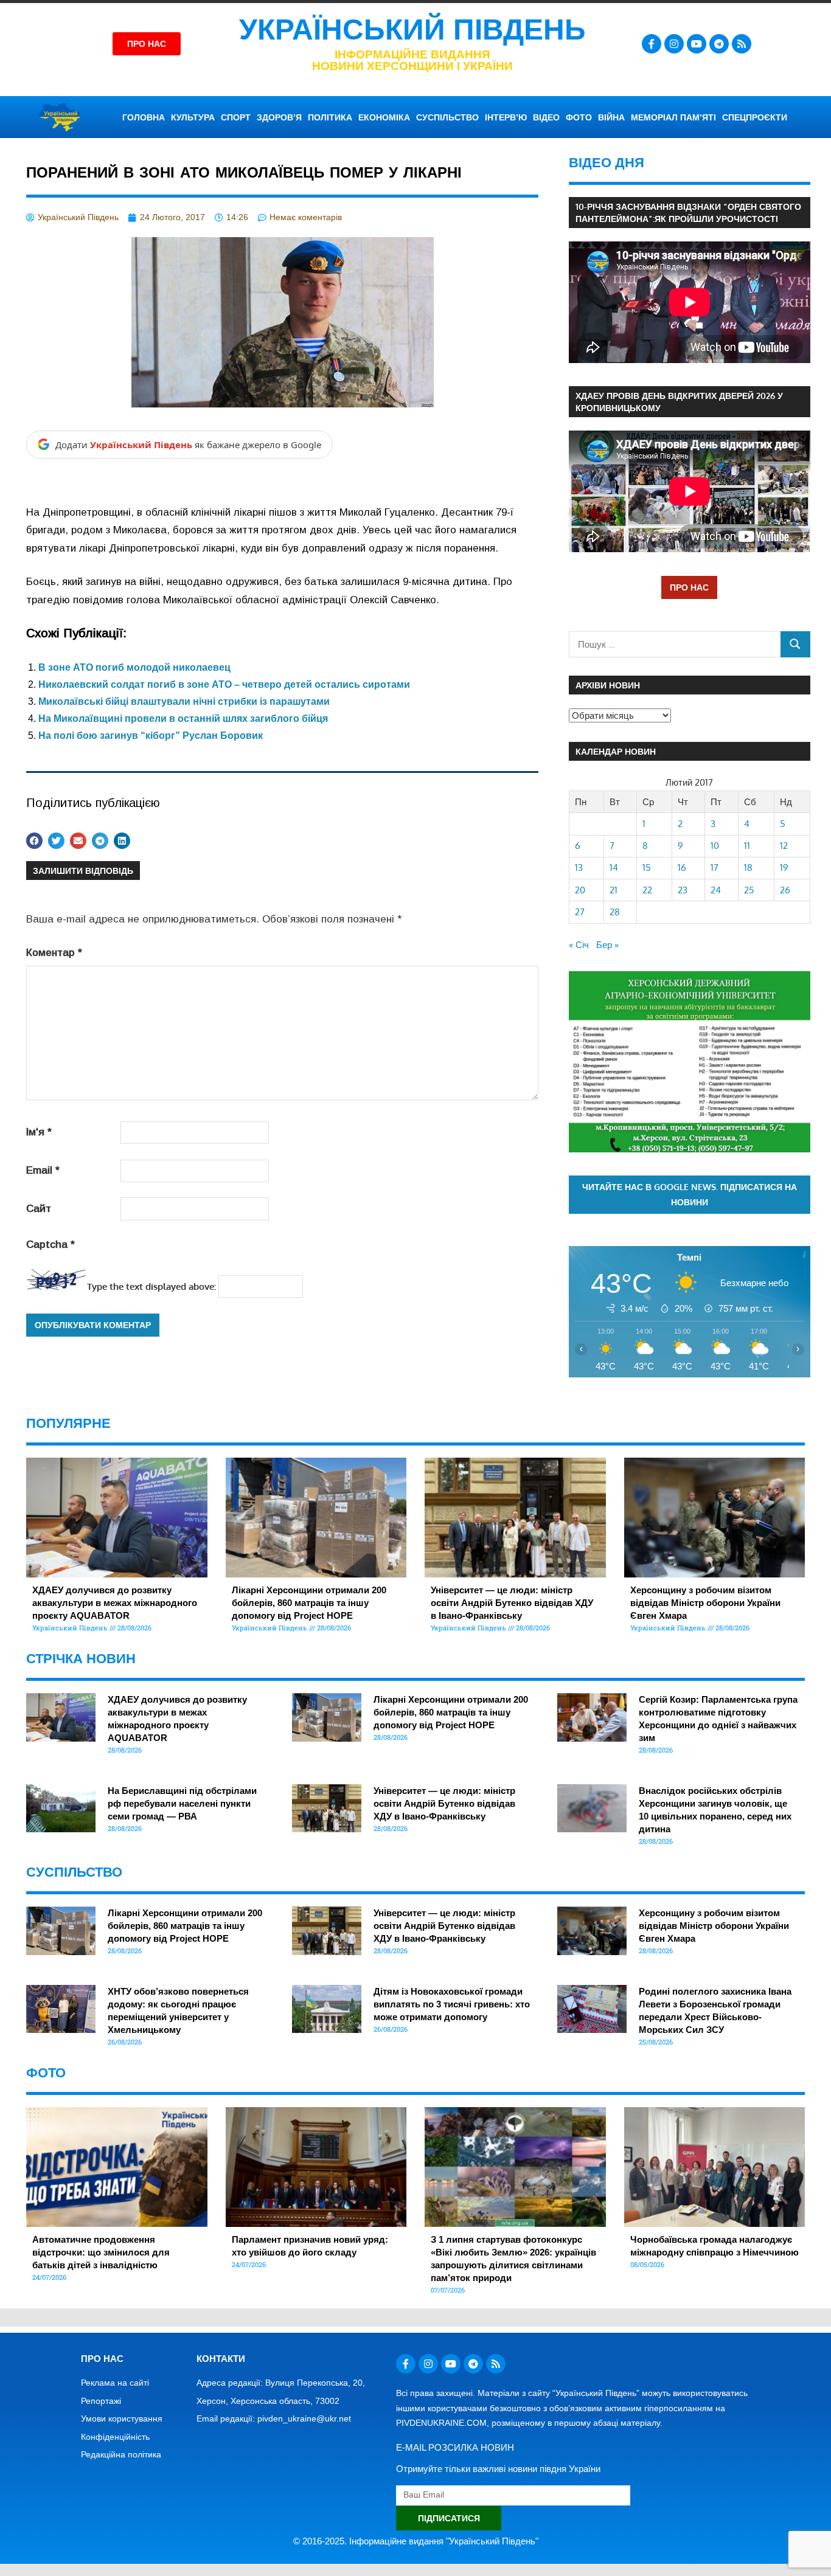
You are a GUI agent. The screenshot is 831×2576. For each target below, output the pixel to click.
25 (749, 890)
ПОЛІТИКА (330, 117)
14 (614, 867)
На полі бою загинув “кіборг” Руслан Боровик (151, 736)
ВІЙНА (611, 117)
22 (647, 890)
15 (647, 867)
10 (715, 846)
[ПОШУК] (795, 644)
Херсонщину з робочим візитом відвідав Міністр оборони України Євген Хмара (705, 1603)
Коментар (54, 953)
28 (615, 912)
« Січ (579, 945)
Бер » (607, 945)
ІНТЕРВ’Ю (506, 117)
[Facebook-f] (652, 44)
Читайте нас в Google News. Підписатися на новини (690, 1194)
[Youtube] (697, 44)
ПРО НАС (689, 587)
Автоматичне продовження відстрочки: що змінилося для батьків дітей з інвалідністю (101, 2252)
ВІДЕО (546, 117)
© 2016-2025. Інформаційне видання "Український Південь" (416, 2541)
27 (580, 912)
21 (614, 890)
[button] (34, 841)
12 (784, 846)
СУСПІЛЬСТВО (447, 117)
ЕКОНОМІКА (384, 117)
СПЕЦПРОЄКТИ (755, 117)
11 (747, 846)
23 (683, 890)
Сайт (39, 1209)
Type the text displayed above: (151, 1286)
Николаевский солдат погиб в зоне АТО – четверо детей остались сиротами (224, 684)
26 (785, 890)
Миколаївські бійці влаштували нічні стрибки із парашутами (184, 701)
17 (715, 867)
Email (43, 1170)
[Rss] (742, 44)
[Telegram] (719, 44)
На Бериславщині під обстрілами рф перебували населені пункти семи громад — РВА (182, 1803)
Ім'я (39, 1132)
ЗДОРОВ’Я (279, 117)
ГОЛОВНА (144, 117)
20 (580, 890)
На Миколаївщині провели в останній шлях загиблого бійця (183, 718)
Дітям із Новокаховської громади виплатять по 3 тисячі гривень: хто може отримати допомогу (452, 2004)
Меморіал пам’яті (673, 117)
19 (784, 867)
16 (682, 867)
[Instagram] (674, 44)
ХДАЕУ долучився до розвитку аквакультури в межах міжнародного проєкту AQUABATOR (115, 1603)
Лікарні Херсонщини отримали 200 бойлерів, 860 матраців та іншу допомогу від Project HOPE (309, 1603)
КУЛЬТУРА (193, 117)
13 (579, 867)
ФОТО (579, 117)
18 (748, 867)
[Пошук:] (675, 644)
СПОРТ (236, 117)
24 (716, 890)
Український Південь (412, 29)
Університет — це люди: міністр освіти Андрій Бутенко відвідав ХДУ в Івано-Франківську (512, 1603)
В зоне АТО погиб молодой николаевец (134, 667)
